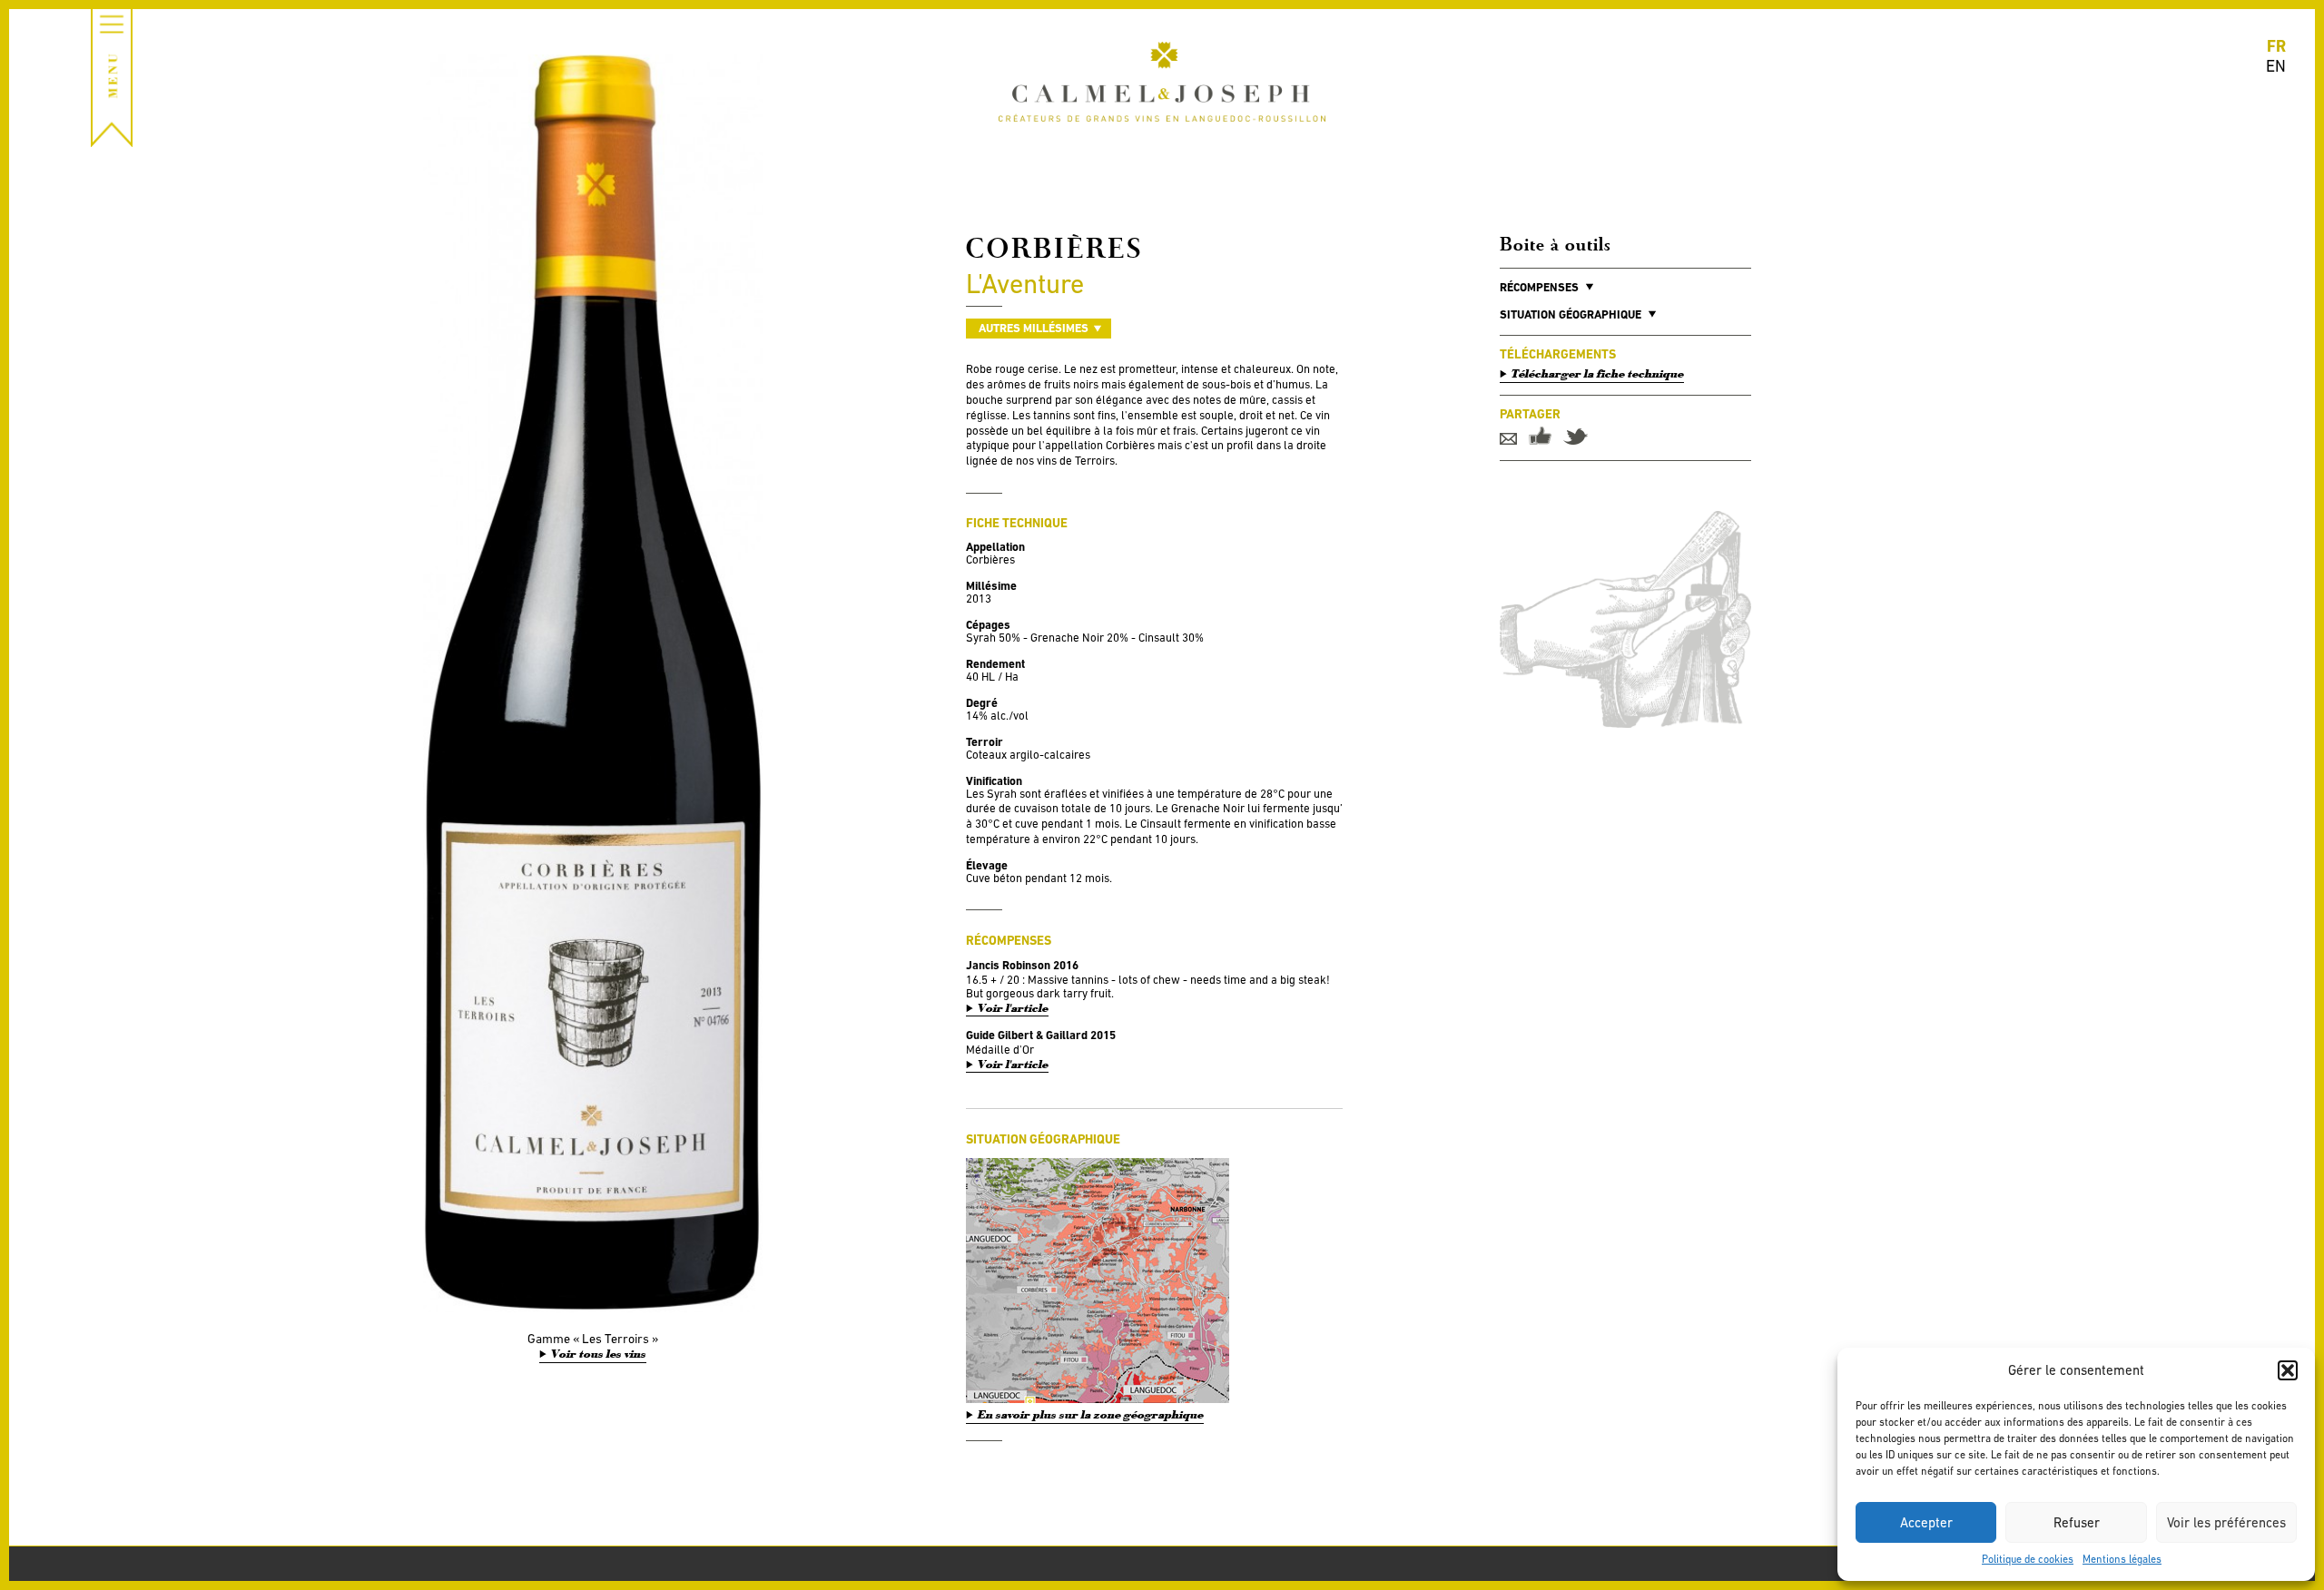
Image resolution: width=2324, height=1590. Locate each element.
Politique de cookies (2028, 1559)
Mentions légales (2122, 1559)
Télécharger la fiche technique (1598, 374)
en (2276, 66)
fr (2276, 46)
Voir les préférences (2226, 1522)
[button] (2288, 1370)
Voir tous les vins (599, 1354)
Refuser (2077, 1522)
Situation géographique (1571, 314)
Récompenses (1539, 287)
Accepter (1926, 1522)
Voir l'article (1013, 1009)
